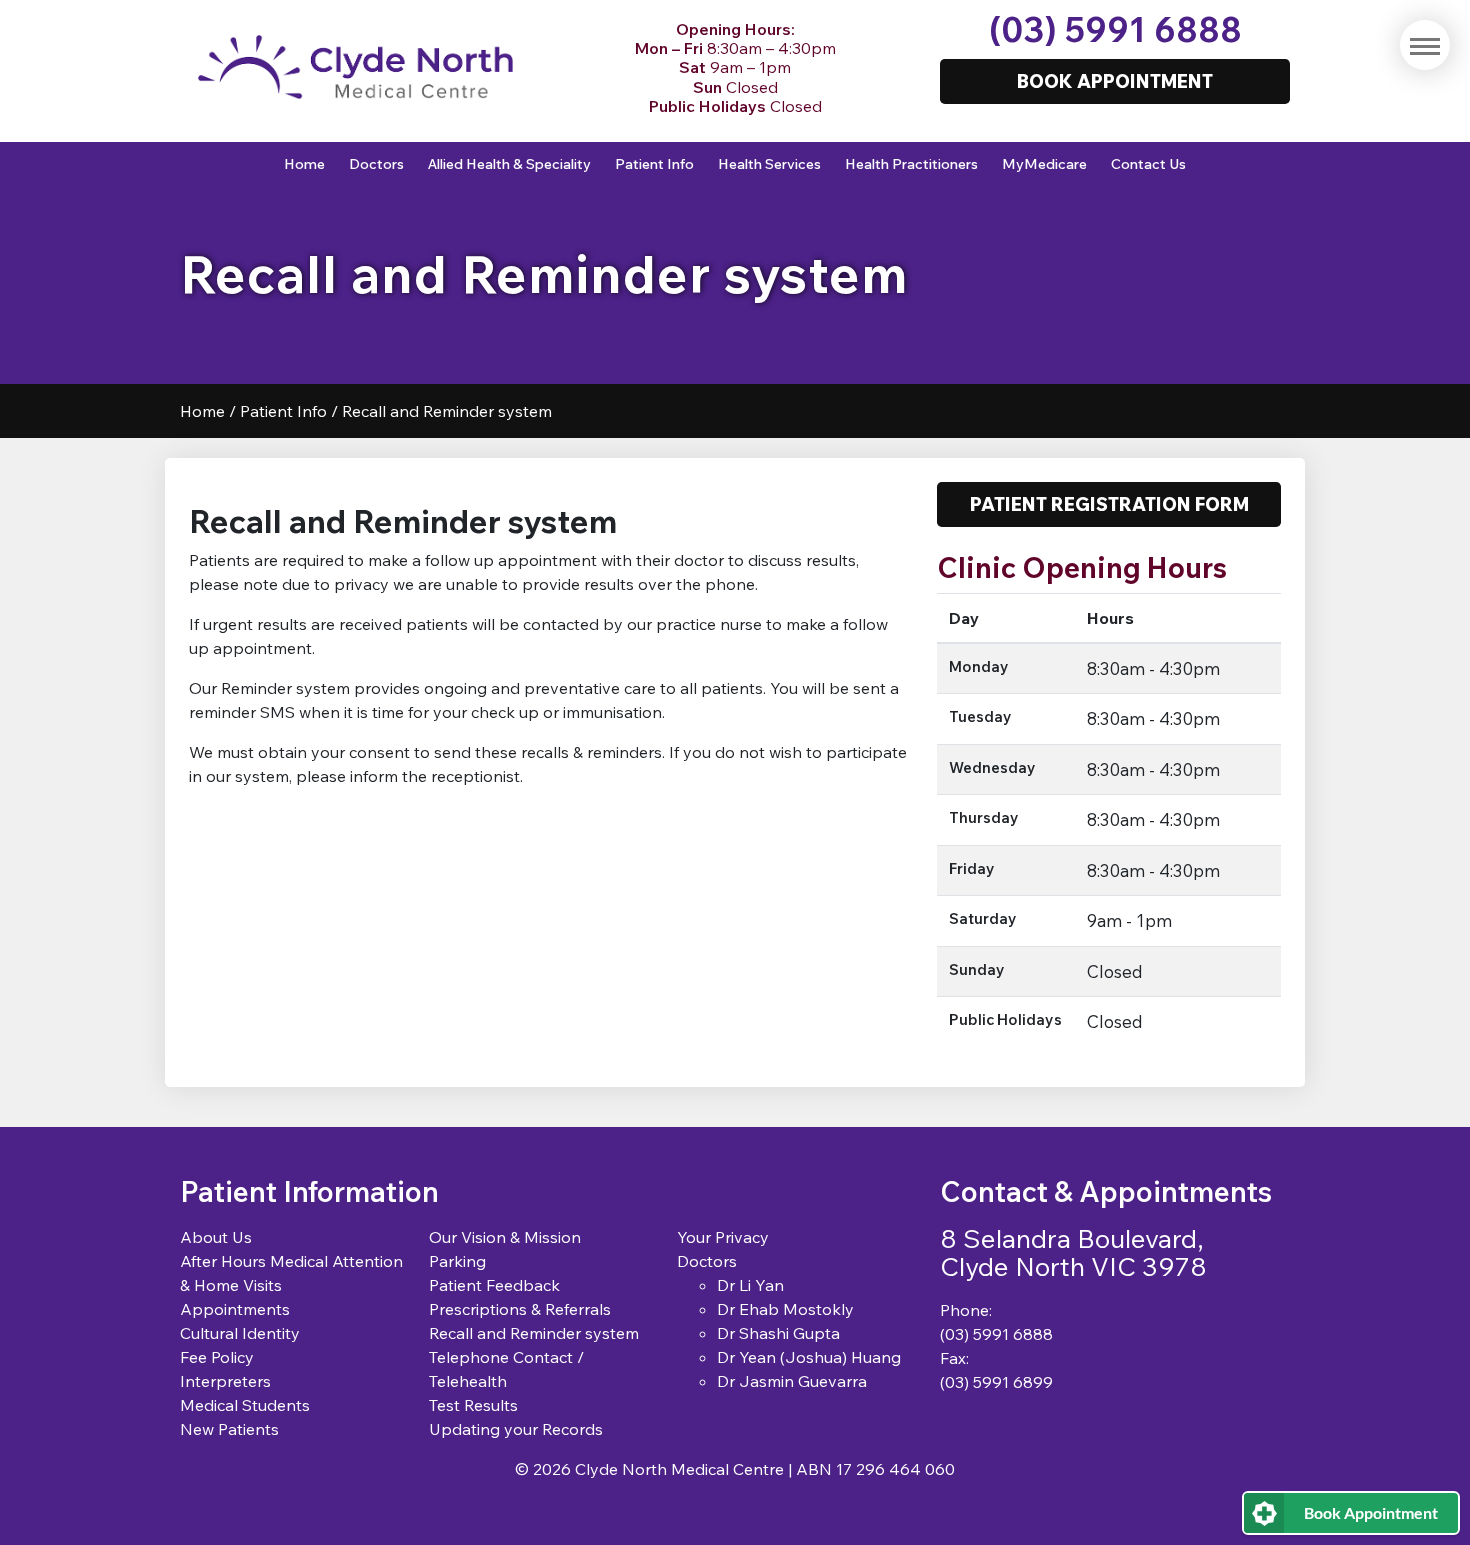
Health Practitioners (911, 164)
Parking (457, 1261)
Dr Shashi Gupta (778, 1333)
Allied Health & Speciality (509, 164)
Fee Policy (217, 1357)
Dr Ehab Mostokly (785, 1309)
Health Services (769, 164)
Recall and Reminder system (534, 1333)
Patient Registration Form (1109, 504)
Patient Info (654, 164)
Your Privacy (723, 1237)
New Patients (229, 1429)
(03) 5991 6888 (1115, 29)
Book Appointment (1371, 1512)
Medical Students (245, 1405)
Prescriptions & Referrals (520, 1309)
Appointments (235, 1309)
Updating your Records (516, 1429)
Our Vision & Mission (505, 1237)
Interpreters (225, 1381)
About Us (216, 1237)
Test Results (473, 1405)
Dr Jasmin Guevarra (792, 1381)
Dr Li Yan (750, 1285)
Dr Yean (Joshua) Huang (809, 1357)
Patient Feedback (494, 1285)
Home (304, 164)
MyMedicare (1044, 164)
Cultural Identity (240, 1333)
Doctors (376, 164)
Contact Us (1148, 164)
